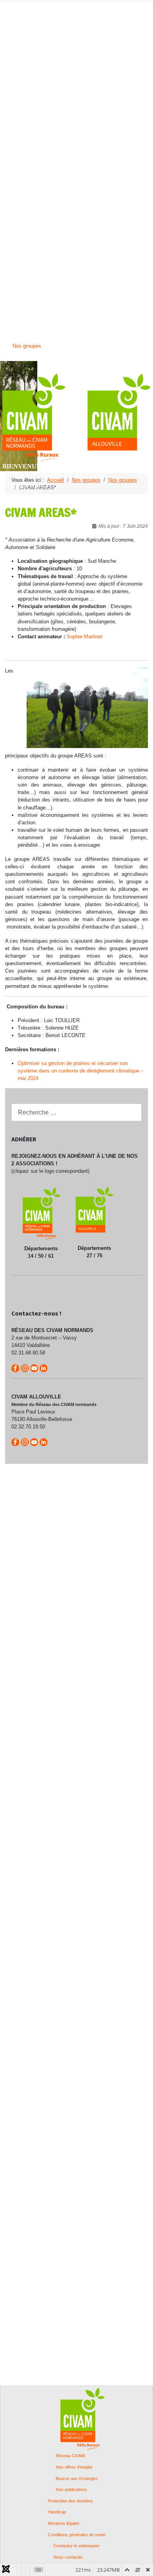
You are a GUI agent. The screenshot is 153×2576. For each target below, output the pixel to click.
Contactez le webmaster (76, 2546)
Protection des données (70, 2501)
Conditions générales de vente (77, 2535)
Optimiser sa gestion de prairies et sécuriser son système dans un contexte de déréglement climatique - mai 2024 (80, 1071)
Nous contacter (68, 2557)
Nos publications (71, 2490)
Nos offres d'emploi (74, 2467)
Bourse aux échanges (77, 2479)
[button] (27, 14)
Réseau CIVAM (70, 2456)
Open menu (13, 6)
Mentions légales (64, 2523)
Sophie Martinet (85, 637)
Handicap (57, 2512)
